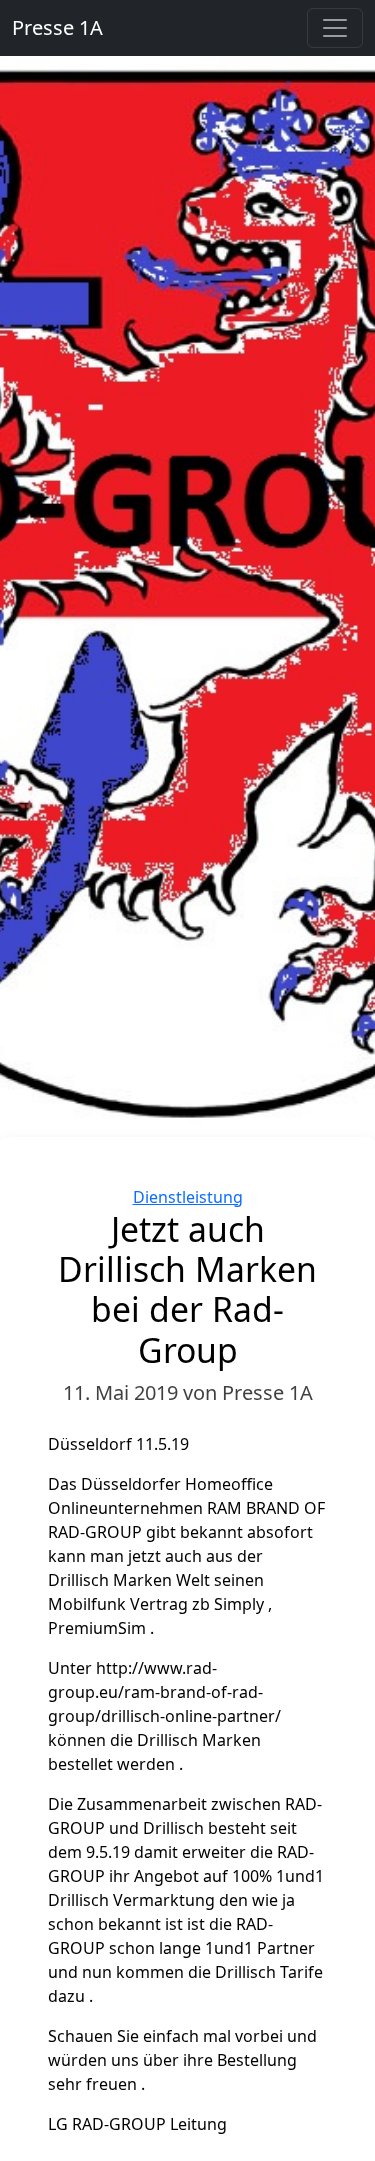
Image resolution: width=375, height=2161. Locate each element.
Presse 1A (57, 27)
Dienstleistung (188, 1197)
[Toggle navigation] (335, 28)
